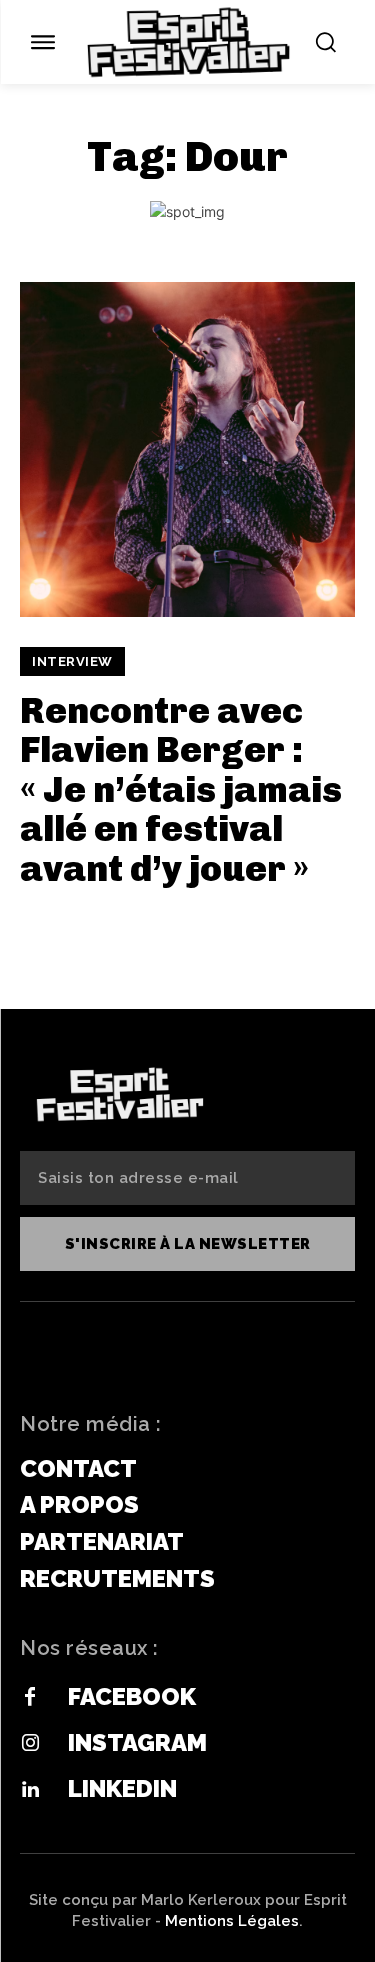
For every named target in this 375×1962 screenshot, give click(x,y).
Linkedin (122, 1788)
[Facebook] (30, 1698)
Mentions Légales (232, 1921)
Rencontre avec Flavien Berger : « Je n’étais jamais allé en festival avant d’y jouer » (181, 789)
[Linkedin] (30, 1790)
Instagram (137, 1742)
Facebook (132, 1696)
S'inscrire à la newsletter (188, 1244)
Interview (72, 661)
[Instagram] (30, 1744)
